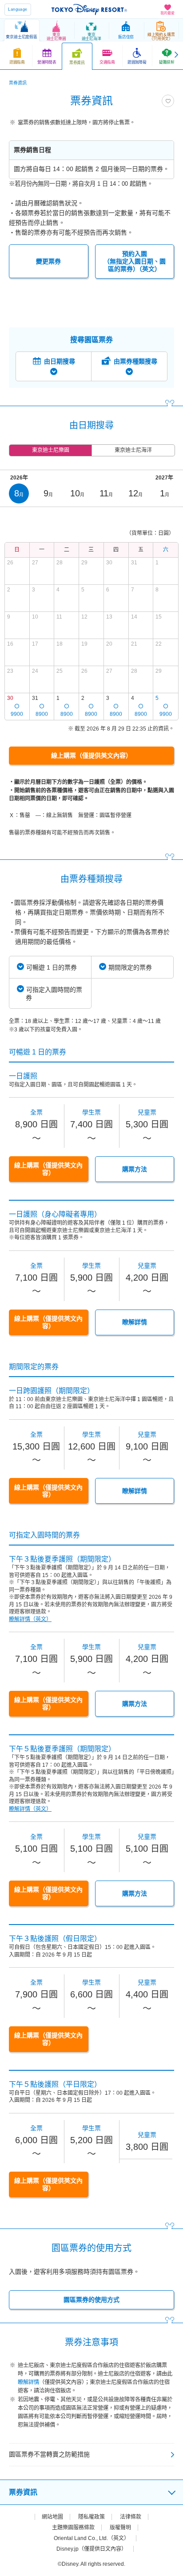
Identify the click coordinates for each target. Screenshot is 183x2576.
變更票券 (48, 261)
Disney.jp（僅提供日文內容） (91, 2549)
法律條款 (131, 2517)
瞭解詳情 (135, 1322)
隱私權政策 (91, 2517)
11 (106, 493)
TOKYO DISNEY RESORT (89, 9)
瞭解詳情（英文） (30, 1619)
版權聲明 (120, 2528)
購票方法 (135, 1169)
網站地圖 (52, 2517)
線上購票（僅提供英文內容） (91, 755)
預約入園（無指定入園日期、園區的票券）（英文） (135, 261)
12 (135, 493)
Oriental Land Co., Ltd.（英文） (91, 2538)
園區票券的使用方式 (91, 2300)
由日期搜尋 (60, 361)
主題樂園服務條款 (73, 2528)
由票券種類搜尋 (135, 361)
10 (77, 493)
